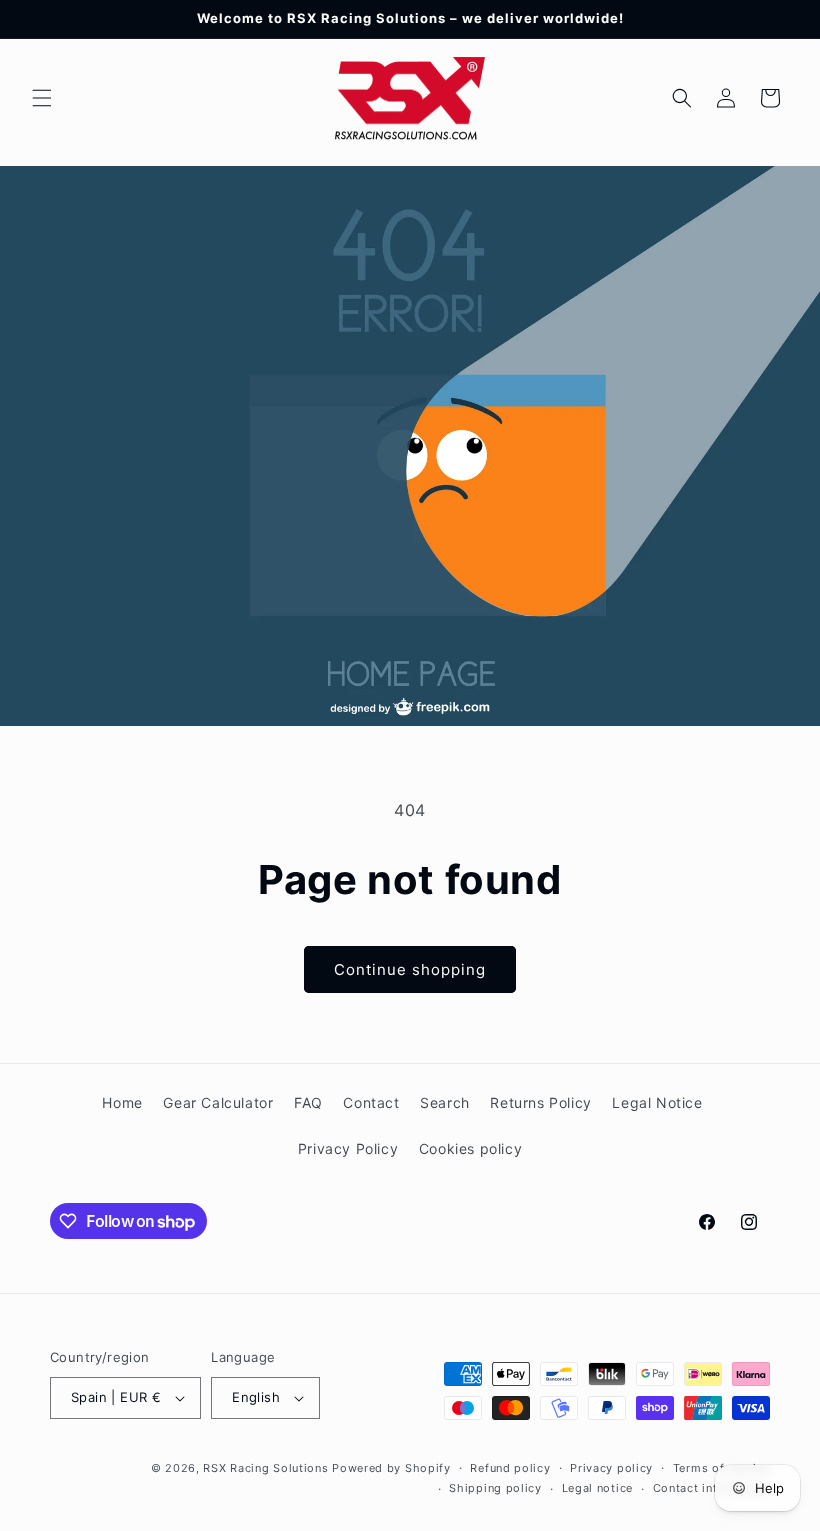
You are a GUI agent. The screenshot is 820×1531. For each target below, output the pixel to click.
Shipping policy (495, 1488)
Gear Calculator (218, 1102)
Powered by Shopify (391, 1468)
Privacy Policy (348, 1148)
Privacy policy (611, 1468)
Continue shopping (410, 969)
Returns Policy (540, 1102)
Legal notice (597, 1488)
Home (122, 1102)
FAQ (308, 1102)
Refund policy (510, 1468)
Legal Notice (657, 1102)
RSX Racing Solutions (265, 1468)
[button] (42, 98)
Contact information (711, 1488)
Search (445, 1102)
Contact (371, 1102)
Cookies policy (470, 1148)
